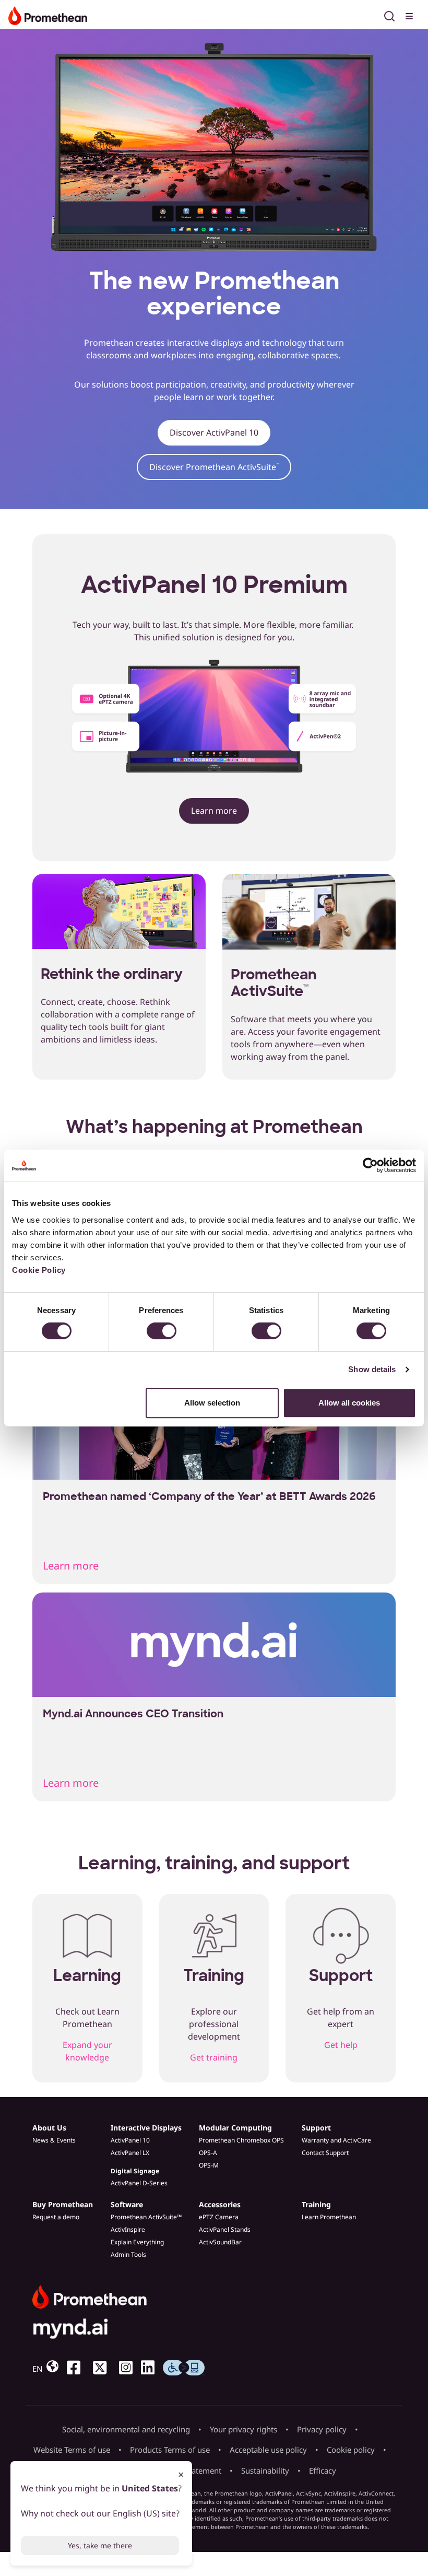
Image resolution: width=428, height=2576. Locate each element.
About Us (49, 2128)
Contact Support (325, 2153)
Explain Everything (137, 2242)
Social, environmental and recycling (126, 2429)
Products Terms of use (170, 2450)
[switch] (162, 1331)
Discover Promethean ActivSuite (214, 467)
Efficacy (323, 2470)
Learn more (214, 811)
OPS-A (208, 2153)
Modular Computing (235, 2128)
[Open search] (389, 15)
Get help (341, 2045)
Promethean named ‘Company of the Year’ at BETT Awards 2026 (209, 1496)
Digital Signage (135, 2171)
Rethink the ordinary (112, 974)
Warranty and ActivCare (336, 2140)
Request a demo (56, 2217)
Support (316, 2128)
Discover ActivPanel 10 (214, 432)
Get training (214, 2057)
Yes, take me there (100, 2545)
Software (127, 2204)
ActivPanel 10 (130, 2140)
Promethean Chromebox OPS (241, 2140)
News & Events (54, 2140)
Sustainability (265, 2470)
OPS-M (209, 2165)
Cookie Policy (39, 1270)
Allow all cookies (349, 1403)
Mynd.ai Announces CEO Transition (133, 1714)
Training (316, 2204)
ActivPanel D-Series (139, 2183)
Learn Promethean (329, 2217)
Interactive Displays (146, 2128)
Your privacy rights (243, 2429)
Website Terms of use (72, 2450)
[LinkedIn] (152, 2368)
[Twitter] (104, 2368)
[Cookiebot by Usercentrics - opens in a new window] (370, 1165)
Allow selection (212, 1403)
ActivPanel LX (130, 2153)
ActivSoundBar (220, 2242)
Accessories (220, 2204)
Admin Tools (128, 2255)
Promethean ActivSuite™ (146, 2217)
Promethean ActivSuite (274, 983)
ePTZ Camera (219, 2217)
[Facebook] (78, 2368)
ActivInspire (128, 2229)
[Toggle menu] (410, 15)
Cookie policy (351, 2450)
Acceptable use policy (268, 2450)
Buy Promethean (63, 2204)
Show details (372, 1369)
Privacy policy (322, 2429)
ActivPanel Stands (225, 2229)
